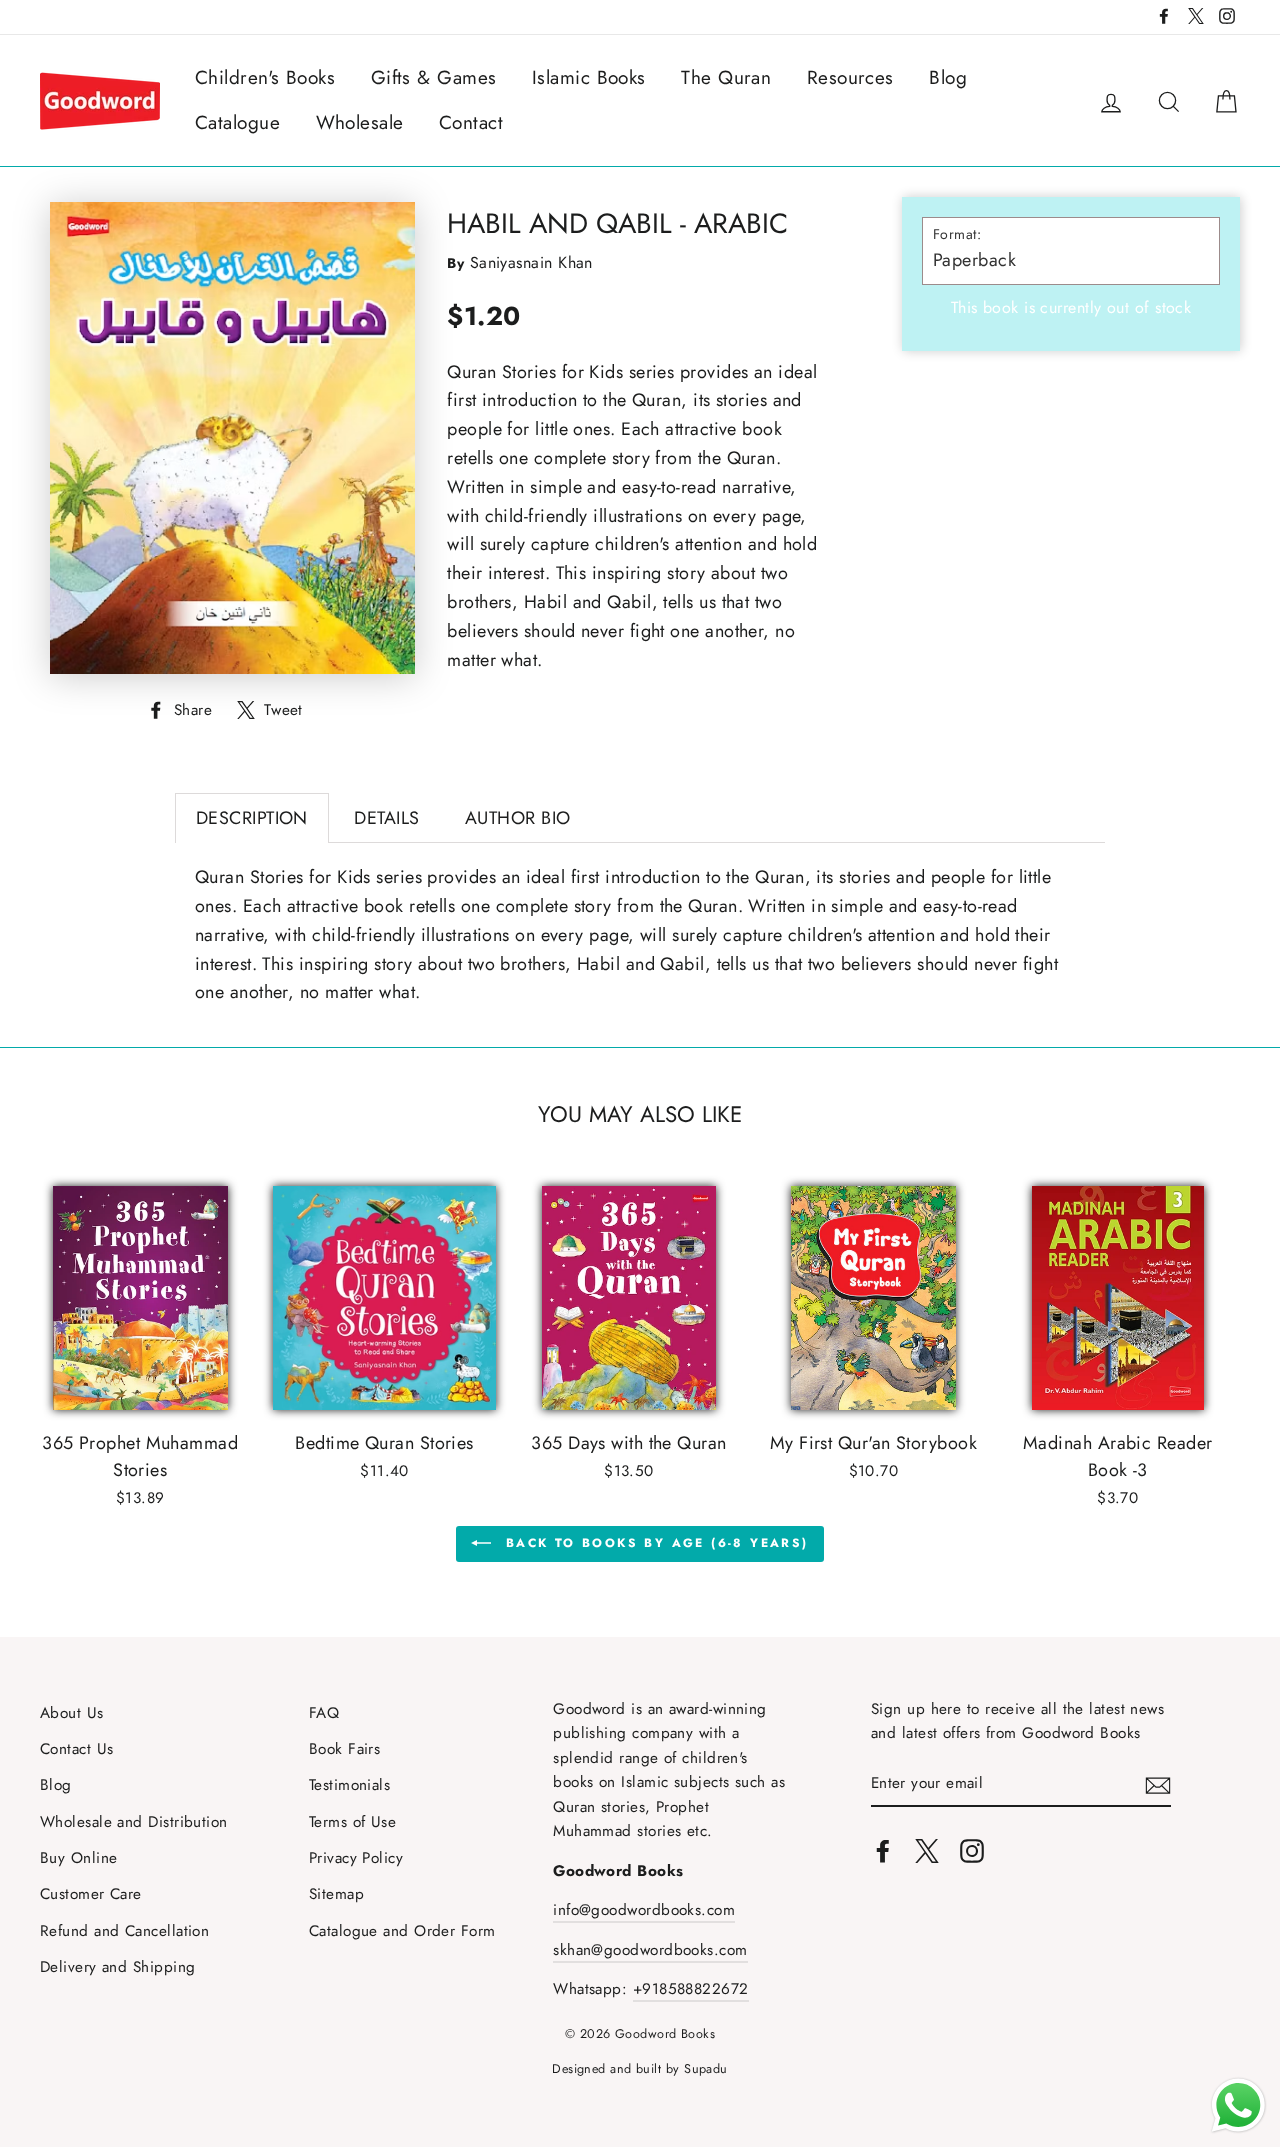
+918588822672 (691, 1989)
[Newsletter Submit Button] (1158, 1784)
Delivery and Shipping (117, 1967)
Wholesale (360, 122)
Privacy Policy (356, 1858)
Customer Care (91, 1894)
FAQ (324, 1713)
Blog (948, 77)
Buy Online (79, 1858)
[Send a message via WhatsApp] (1238, 2105)
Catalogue (237, 122)
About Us (72, 1713)
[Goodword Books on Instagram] (972, 1849)
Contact (471, 122)
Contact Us (77, 1749)
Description (252, 818)
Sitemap (336, 1894)
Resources (850, 77)
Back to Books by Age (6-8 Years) (653, 1543)
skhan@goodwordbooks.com (650, 1950)
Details (386, 818)
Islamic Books (589, 77)
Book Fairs (345, 1749)
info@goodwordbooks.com (644, 1910)
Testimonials (349, 1785)
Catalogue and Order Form (402, 1931)
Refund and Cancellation (124, 1931)
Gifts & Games (434, 77)
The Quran (726, 77)
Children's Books (265, 77)
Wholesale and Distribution (134, 1822)
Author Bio (518, 818)
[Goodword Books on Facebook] (883, 1849)
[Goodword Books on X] (927, 1849)
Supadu (706, 2069)
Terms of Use (352, 1822)
